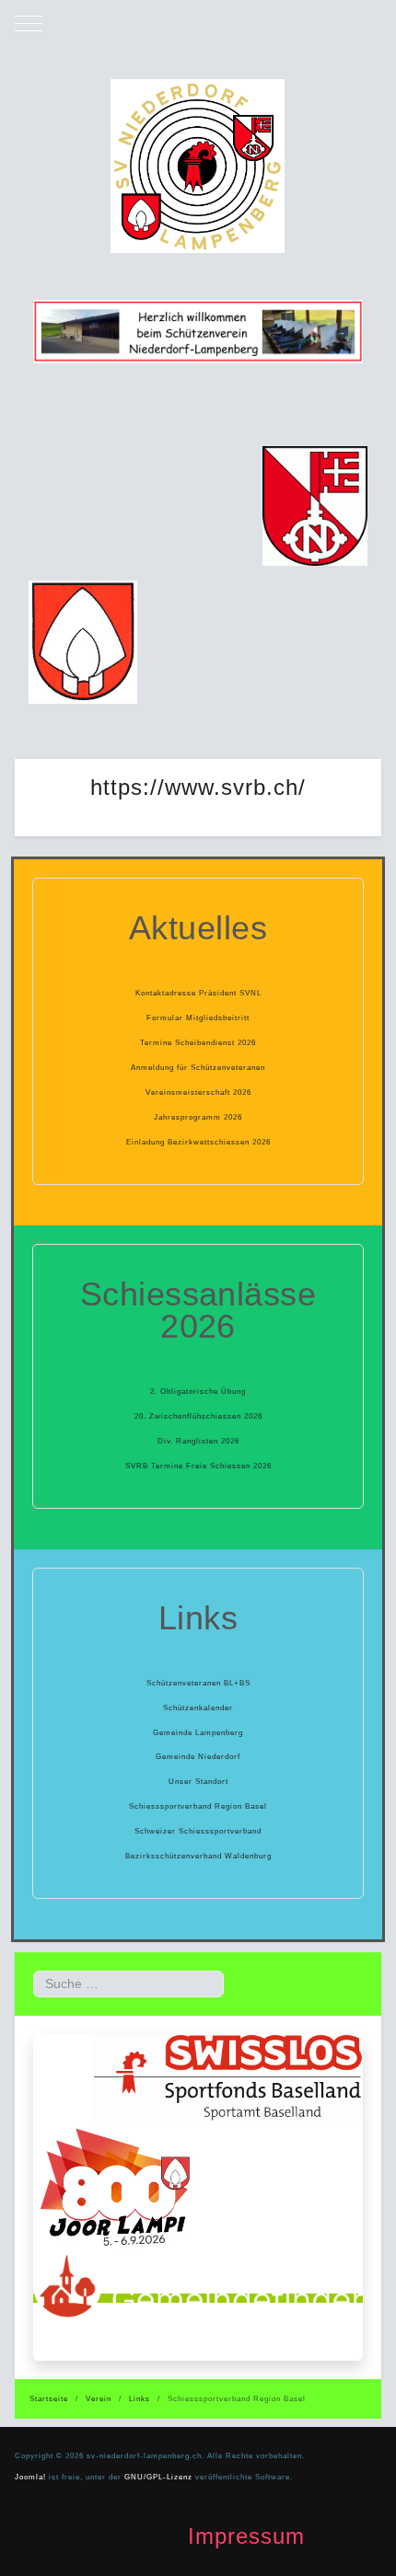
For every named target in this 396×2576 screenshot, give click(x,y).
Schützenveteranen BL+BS (198, 1683)
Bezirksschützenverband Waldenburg (198, 1856)
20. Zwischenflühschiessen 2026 (198, 1416)
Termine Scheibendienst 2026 (198, 1042)
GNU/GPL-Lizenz (158, 2477)
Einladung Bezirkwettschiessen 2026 (198, 1142)
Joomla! (30, 2477)
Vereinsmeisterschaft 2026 (198, 1092)
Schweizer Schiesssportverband (198, 1831)
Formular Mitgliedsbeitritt (198, 1018)
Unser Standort (198, 1781)
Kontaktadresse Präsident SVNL (198, 993)
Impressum (246, 2536)
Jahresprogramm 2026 (198, 1117)
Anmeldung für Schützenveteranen (198, 1067)
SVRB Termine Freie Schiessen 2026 (198, 1466)
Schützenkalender (198, 1708)
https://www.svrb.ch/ (198, 787)
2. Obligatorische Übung (198, 1391)
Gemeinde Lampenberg (198, 1732)
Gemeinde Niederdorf (198, 1756)
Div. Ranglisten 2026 (198, 1441)
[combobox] (128, 1984)
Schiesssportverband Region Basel (198, 1806)
